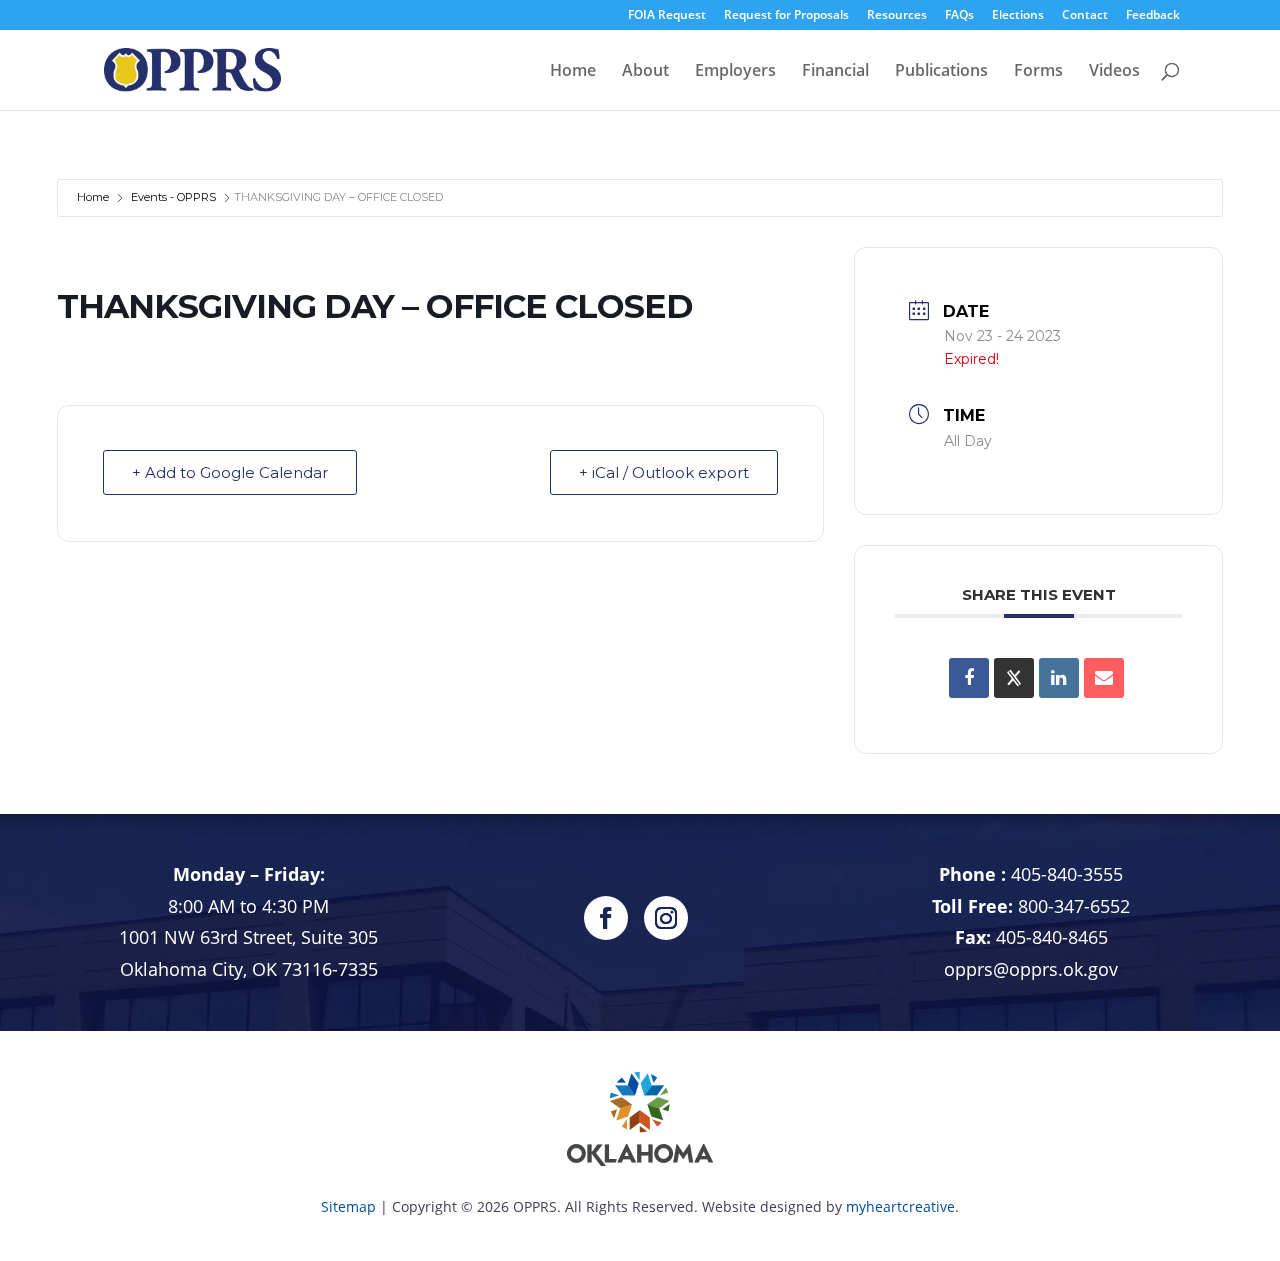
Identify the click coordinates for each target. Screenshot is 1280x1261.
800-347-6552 (1074, 906)
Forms (1038, 72)
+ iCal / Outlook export (664, 472)
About (645, 72)
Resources (897, 16)
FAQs (959, 16)
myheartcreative (900, 1206)
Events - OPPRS (173, 197)
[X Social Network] (1014, 678)
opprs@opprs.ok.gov (1031, 969)
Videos (1114, 72)
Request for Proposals (786, 16)
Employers (735, 72)
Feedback (1153, 16)
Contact (1085, 16)
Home (573, 72)
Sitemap (348, 1206)
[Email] (1104, 678)
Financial (835, 72)
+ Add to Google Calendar (230, 472)
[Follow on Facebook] (606, 918)
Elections (1018, 16)
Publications (941, 72)
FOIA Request (667, 16)
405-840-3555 (1067, 874)
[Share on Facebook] (969, 678)
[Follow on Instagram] (666, 918)
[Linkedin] (1059, 678)
